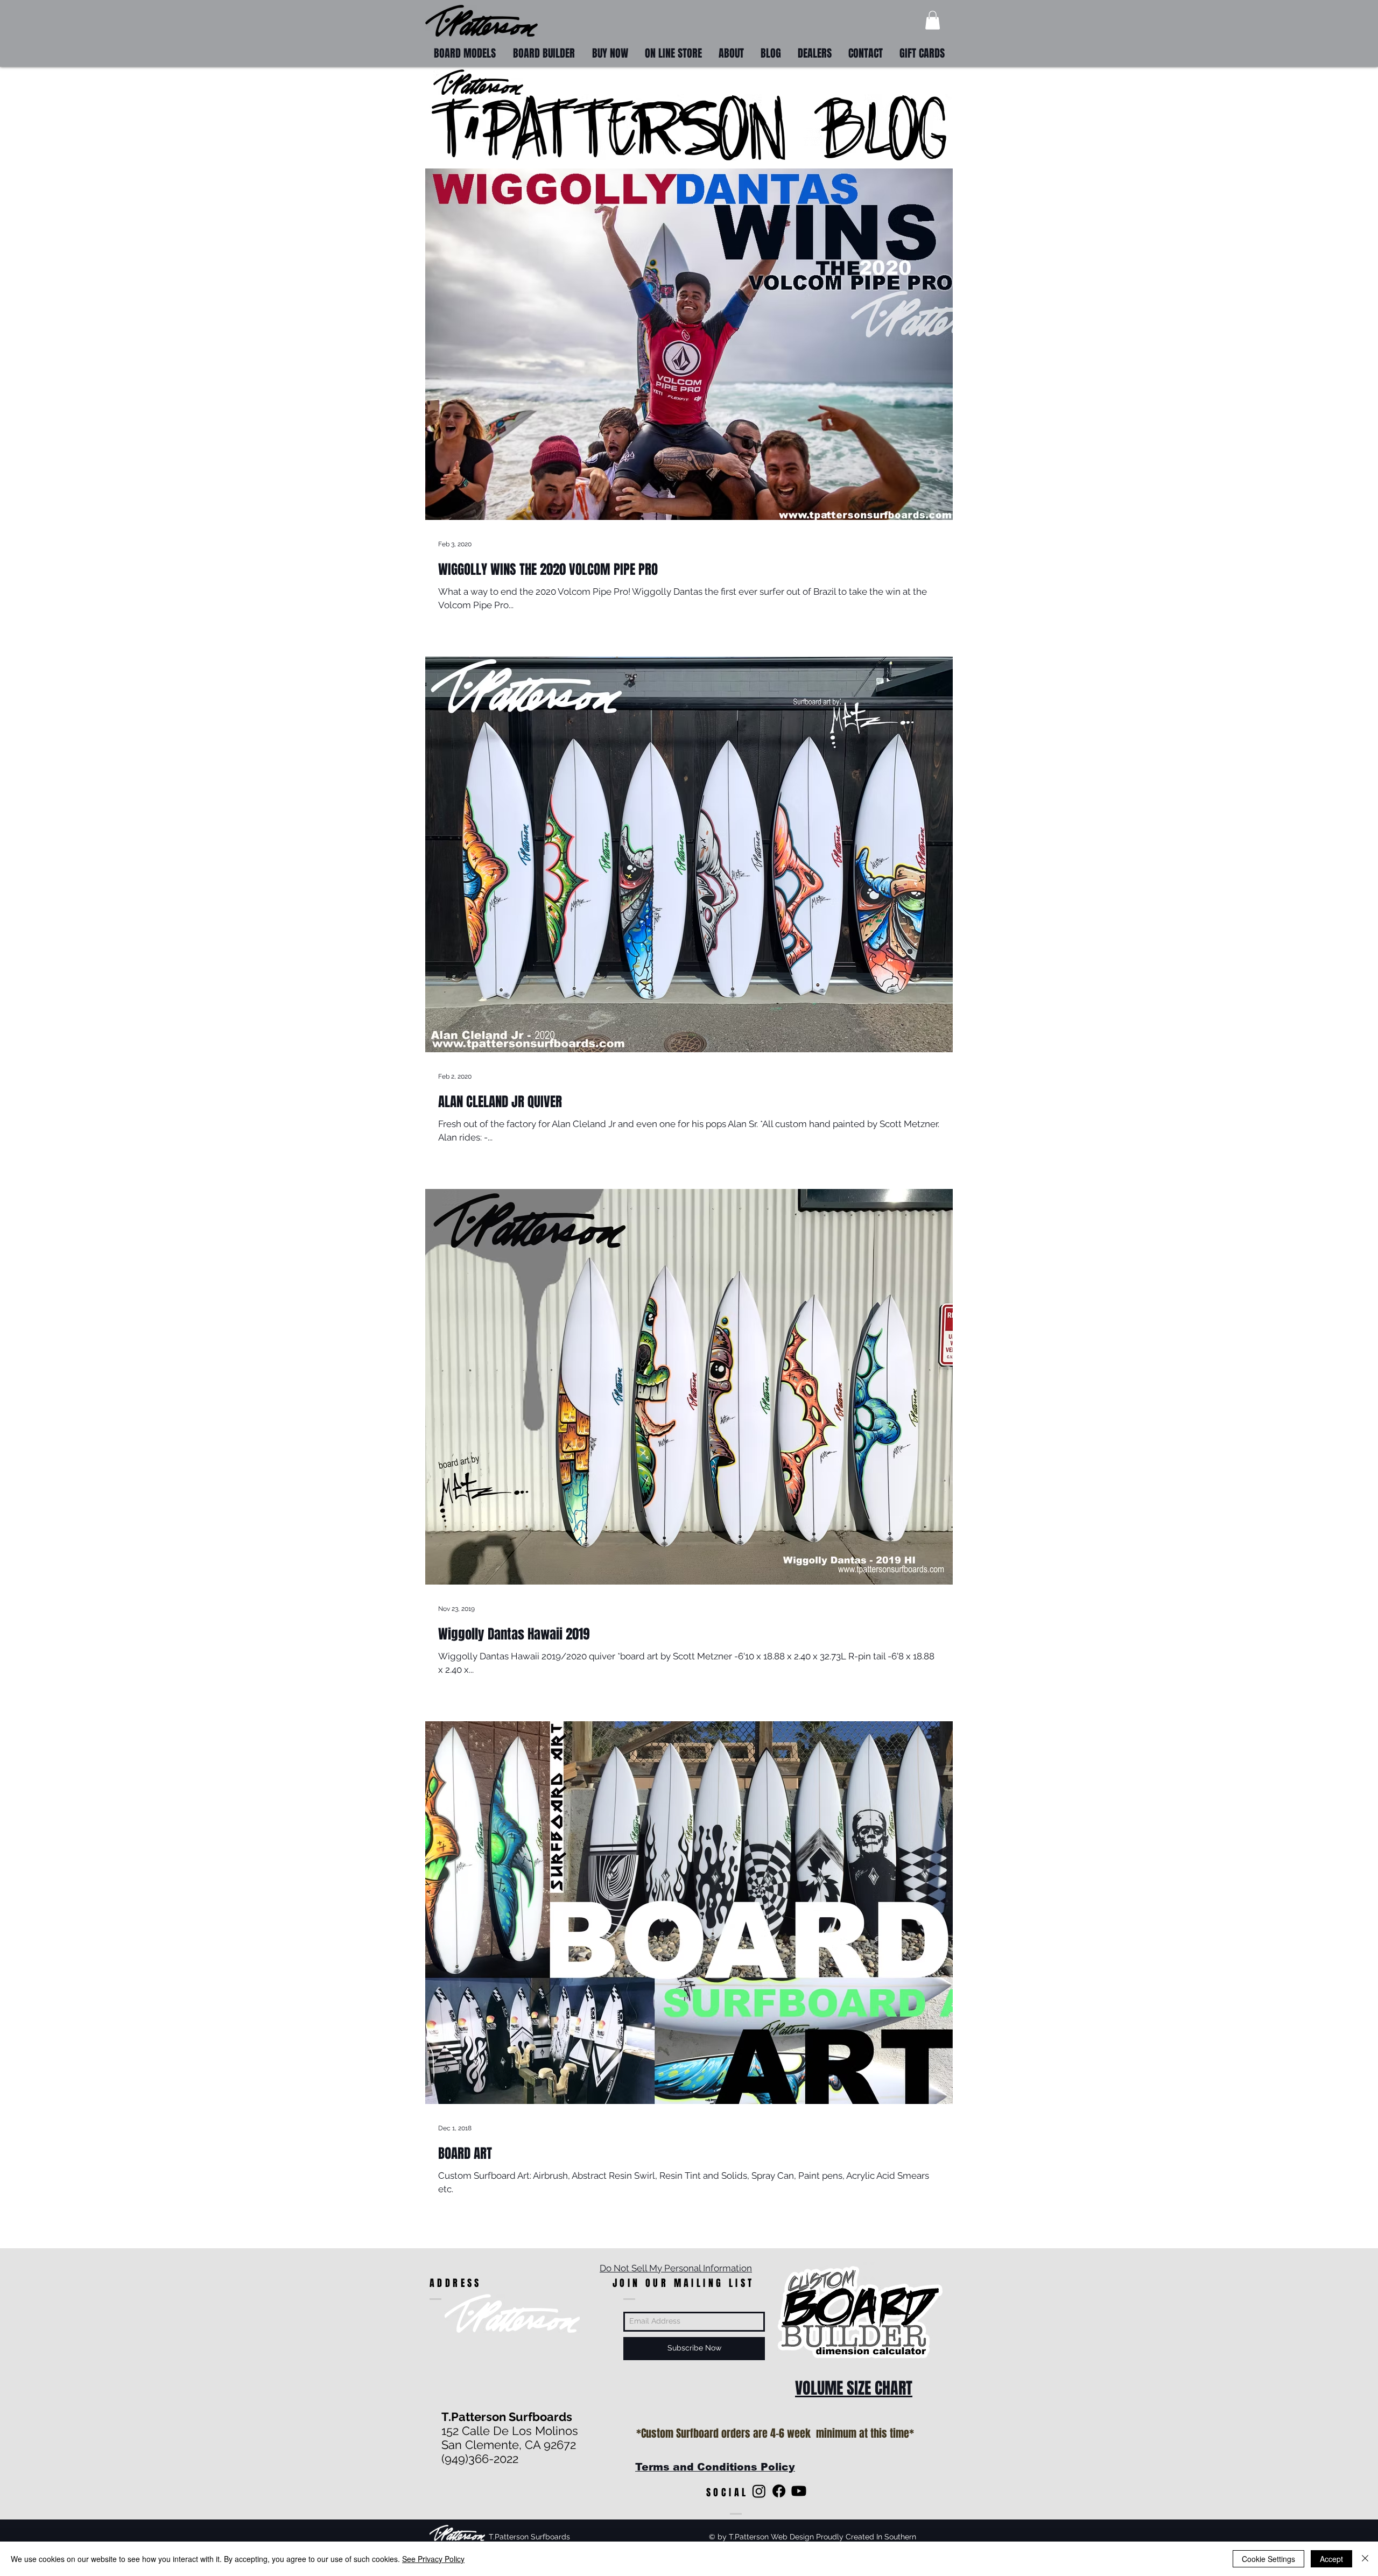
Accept (1331, 2559)
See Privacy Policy (433, 2559)
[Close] (1365, 2559)
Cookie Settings (1268, 2559)
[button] (933, 20)
